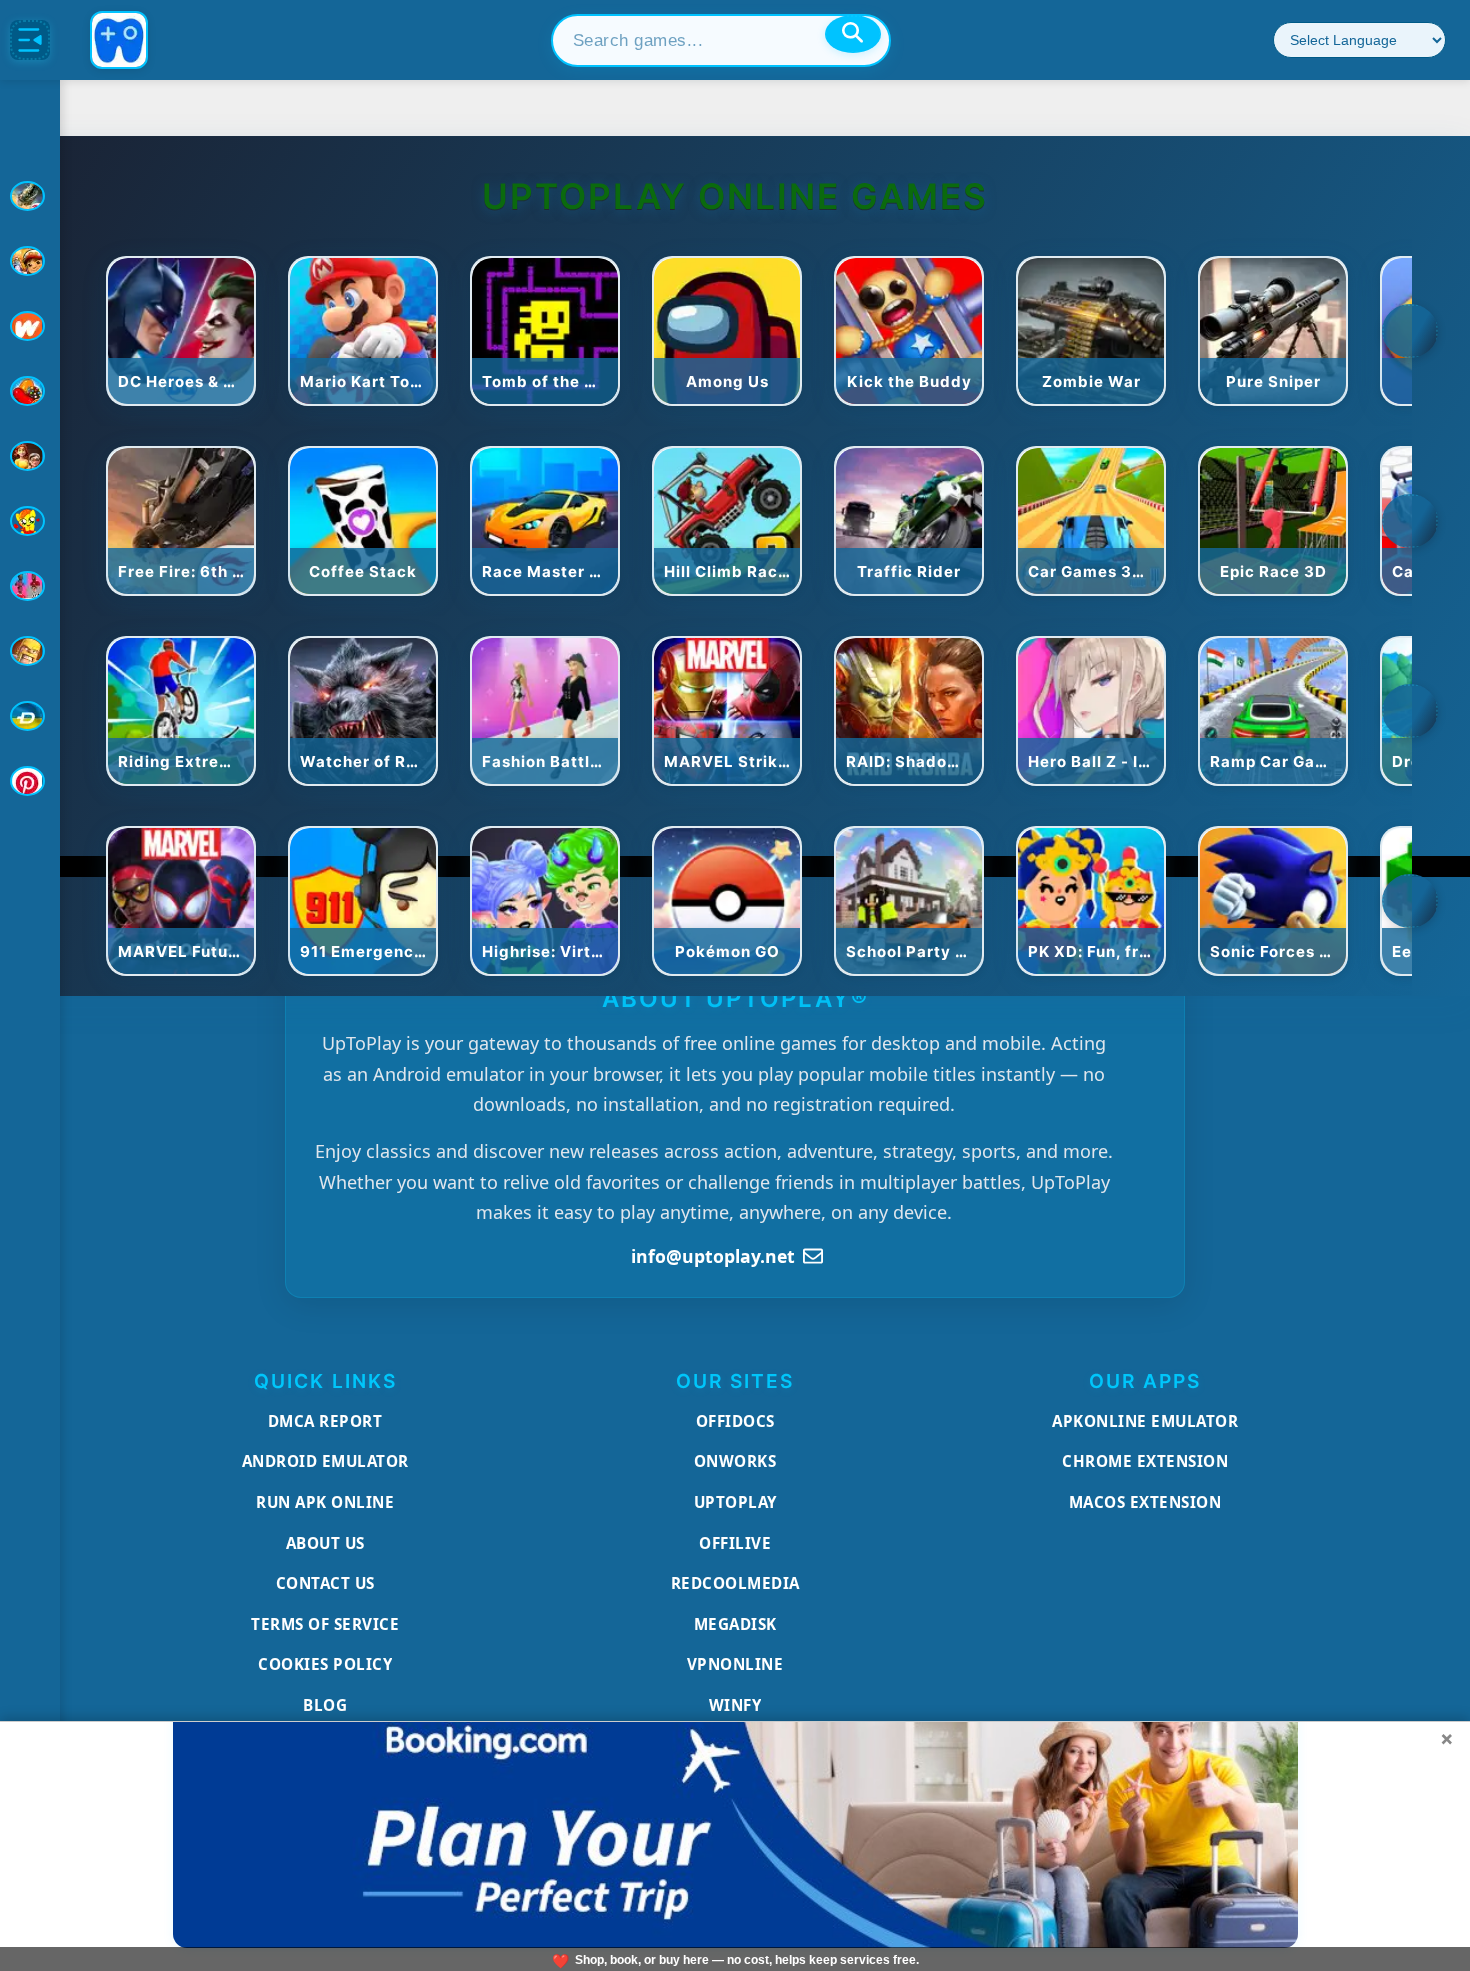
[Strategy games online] (30, 651)
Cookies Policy (325, 1664)
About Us (325, 1543)
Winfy (735, 1705)
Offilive (735, 1543)
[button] (1410, 331)
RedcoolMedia (735, 1583)
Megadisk (735, 1624)
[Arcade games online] (30, 261)
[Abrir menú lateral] (30, 40)
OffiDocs (735, 1421)
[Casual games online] (30, 391)
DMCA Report (325, 1421)
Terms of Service (325, 1624)
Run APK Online (325, 1502)
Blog (325, 1705)
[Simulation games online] (30, 521)
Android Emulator (325, 1461)
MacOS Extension (1145, 1502)
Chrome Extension (1145, 1461)
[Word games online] (30, 716)
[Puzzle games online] (30, 456)
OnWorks (735, 1461)
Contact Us (325, 1583)
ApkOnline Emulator (1145, 1421)
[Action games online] (30, 196)
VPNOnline (735, 1664)
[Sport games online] (30, 586)
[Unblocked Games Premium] (30, 781)
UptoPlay (735, 1502)
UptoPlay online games (735, 196)
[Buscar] (853, 34)
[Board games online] (30, 326)
